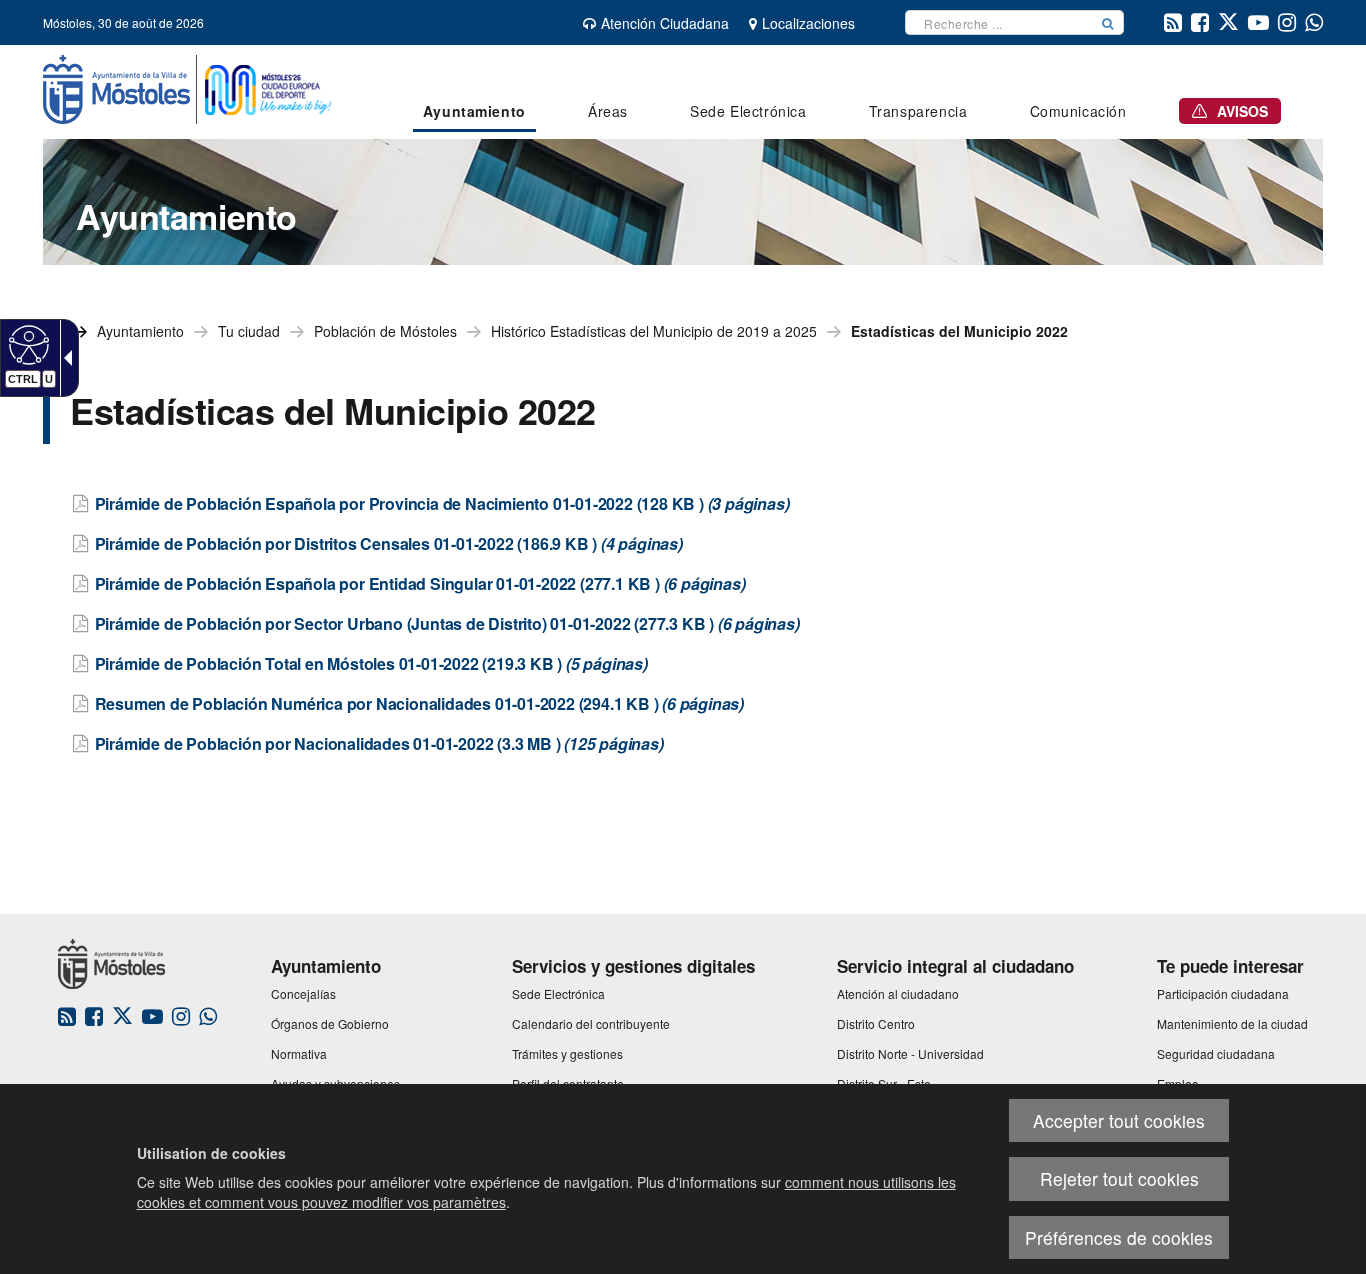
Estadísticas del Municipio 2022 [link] (959, 331)
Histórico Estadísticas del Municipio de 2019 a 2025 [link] (654, 331)
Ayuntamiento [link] (140, 331)
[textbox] (999, 22)
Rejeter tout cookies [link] (1119, 1178)
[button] (1108, 22)
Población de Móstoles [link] (385, 331)
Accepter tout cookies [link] (1119, 1120)
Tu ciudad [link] (249, 331)
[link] (26, 344)
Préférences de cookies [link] (1119, 1237)
